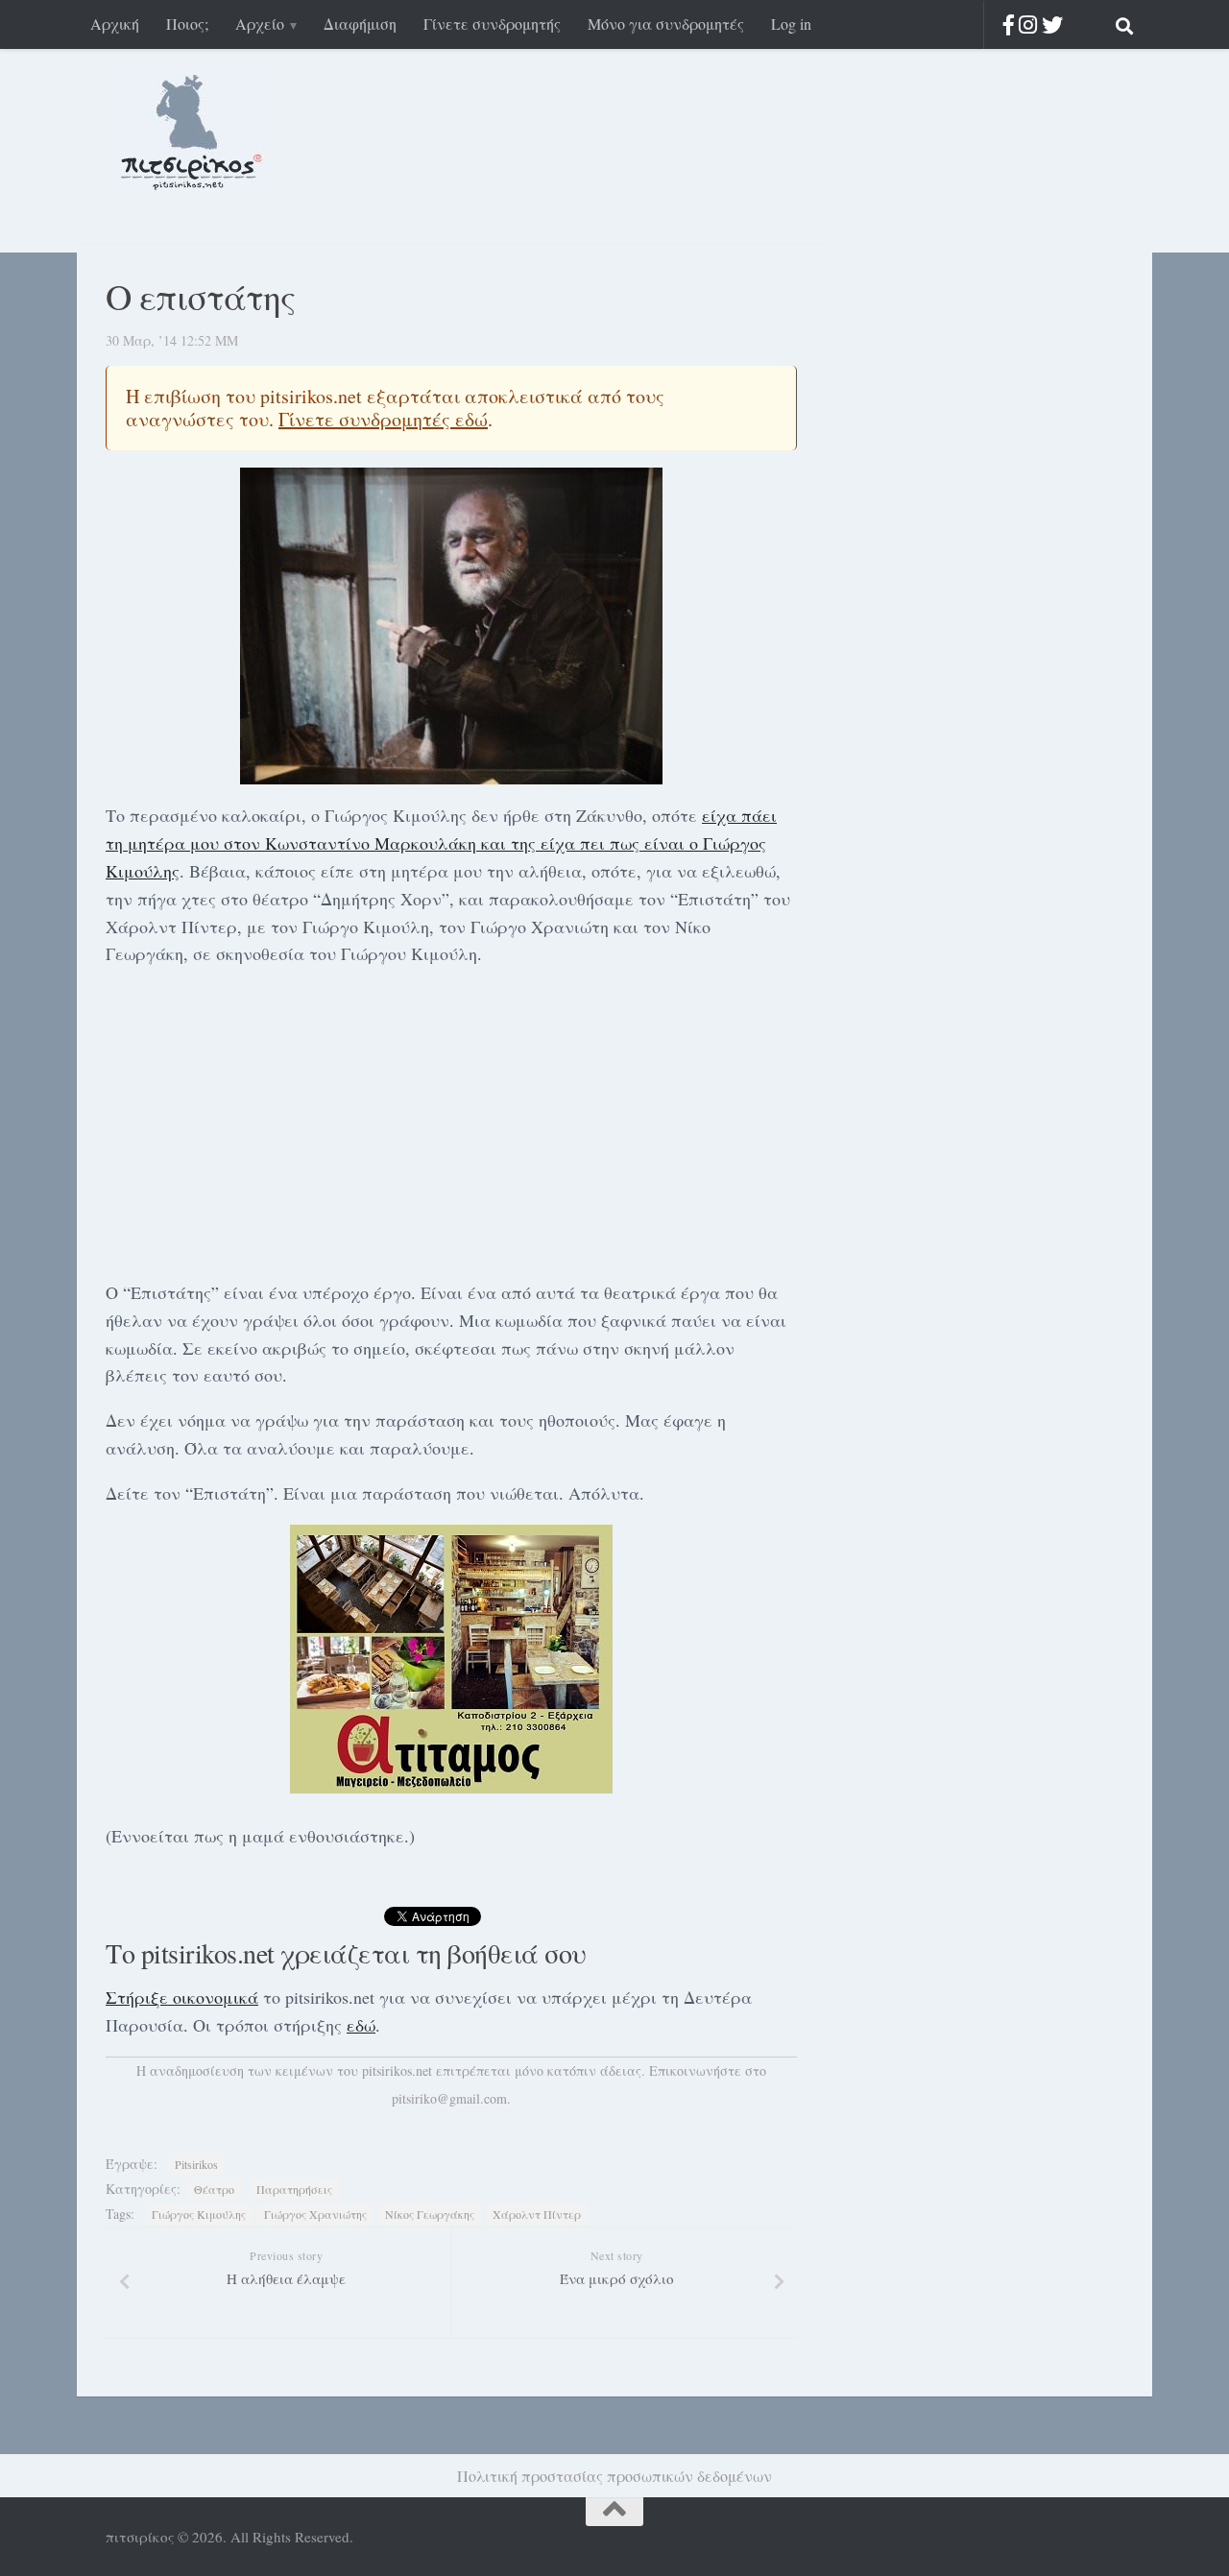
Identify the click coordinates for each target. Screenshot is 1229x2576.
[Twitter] (1052, 24)
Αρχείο (260, 24)
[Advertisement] (451, 1119)
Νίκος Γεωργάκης (430, 2214)
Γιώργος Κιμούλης (199, 2214)
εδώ (361, 2025)
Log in (791, 24)
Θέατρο (214, 2189)
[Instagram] (1028, 24)
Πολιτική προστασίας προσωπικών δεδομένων (614, 2476)
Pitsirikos (196, 2164)
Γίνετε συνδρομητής (492, 24)
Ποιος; (187, 24)
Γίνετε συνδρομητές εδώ (383, 419)
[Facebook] (1009, 24)
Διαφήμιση (360, 24)
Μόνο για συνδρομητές (666, 24)
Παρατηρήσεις (294, 2189)
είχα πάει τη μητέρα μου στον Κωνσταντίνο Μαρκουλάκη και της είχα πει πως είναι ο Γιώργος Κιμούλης (441, 843)
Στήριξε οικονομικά (182, 1997)
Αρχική (115, 24)
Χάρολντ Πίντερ (537, 2214)
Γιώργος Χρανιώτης (315, 2214)
